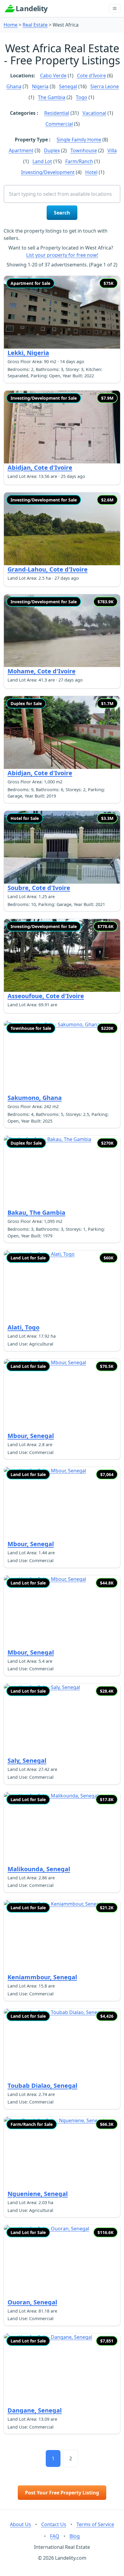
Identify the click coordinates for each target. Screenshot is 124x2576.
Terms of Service (95, 2524)
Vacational (94, 113)
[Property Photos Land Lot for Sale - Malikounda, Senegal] (62, 1828)
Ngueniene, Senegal (38, 2194)
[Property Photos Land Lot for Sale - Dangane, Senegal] (62, 2370)
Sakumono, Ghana (35, 1098)
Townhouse (84, 150)
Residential (57, 113)
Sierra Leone (105, 86)
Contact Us (54, 2524)
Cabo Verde (53, 76)
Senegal (68, 86)
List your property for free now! (62, 255)
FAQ (55, 2536)
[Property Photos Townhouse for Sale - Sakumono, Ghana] (62, 1057)
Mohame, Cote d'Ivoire (42, 671)
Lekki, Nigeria (28, 353)
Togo (82, 97)
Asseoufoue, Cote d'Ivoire (46, 996)
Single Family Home (79, 140)
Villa (112, 150)
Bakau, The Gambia (36, 1212)
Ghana (14, 86)
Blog (75, 2536)
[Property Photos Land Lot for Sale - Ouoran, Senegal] (62, 2261)
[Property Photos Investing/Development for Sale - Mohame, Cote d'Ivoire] (62, 631)
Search (62, 213)
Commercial (59, 124)
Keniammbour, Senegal (42, 1977)
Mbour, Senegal (31, 1436)
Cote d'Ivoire (91, 76)
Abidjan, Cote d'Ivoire (40, 467)
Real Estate (35, 25)
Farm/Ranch (79, 161)
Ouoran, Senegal (32, 2302)
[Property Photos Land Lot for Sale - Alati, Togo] (62, 1287)
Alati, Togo (23, 1327)
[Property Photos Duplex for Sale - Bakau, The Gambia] (62, 1172)
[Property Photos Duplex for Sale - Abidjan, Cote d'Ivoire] (62, 732)
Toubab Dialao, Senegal (42, 2086)
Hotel (91, 172)
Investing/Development (48, 172)
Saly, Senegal (27, 1760)
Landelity (32, 8)
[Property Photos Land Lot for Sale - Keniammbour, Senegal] (62, 1937)
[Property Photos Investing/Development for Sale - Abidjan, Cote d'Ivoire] (62, 427)
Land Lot (42, 161)
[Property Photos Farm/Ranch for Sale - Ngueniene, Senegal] (62, 2153)
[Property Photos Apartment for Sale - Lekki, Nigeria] (62, 312)
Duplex (52, 150)
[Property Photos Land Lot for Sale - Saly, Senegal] (62, 1720)
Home (11, 25)
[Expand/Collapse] (115, 8)
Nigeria (40, 86)
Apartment (21, 150)
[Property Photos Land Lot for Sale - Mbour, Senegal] (62, 1395)
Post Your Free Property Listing (62, 2493)
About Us (20, 2524)
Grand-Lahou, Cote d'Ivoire (48, 569)
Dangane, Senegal (35, 2410)
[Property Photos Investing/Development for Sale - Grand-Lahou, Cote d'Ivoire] (62, 529)
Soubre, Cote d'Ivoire (39, 888)
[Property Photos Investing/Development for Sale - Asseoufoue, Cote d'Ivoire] (62, 955)
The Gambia (52, 97)
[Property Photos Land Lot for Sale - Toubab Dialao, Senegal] (62, 2045)
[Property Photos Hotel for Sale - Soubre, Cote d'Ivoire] (62, 847)
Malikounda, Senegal (39, 1869)
